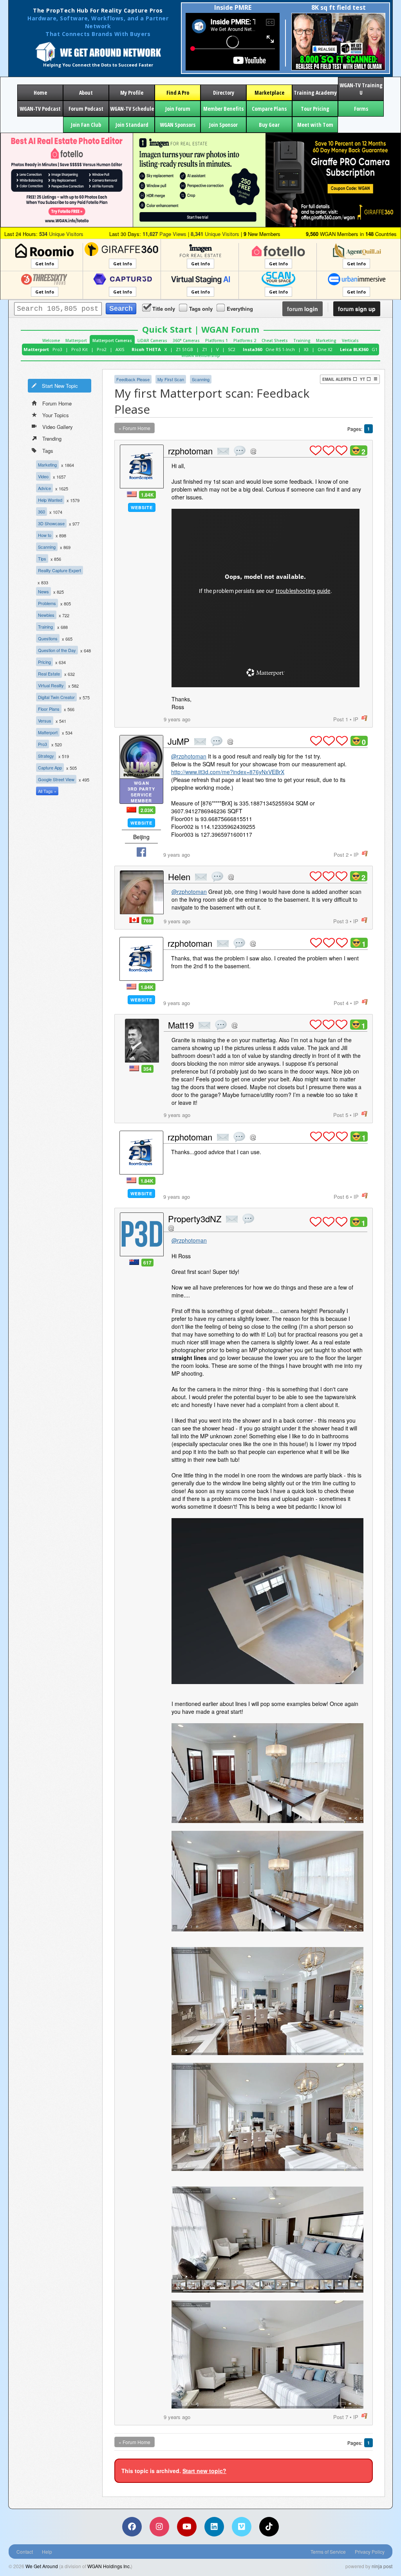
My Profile (132, 93)
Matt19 (181, 1025)
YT (362, 379)
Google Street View (56, 779)
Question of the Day (57, 650)
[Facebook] (132, 2527)
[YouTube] (187, 2527)
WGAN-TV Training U (361, 89)
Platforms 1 (217, 340)
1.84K (147, 495)
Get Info (45, 264)
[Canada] (134, 920)
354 (147, 1069)
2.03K (147, 810)
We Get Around (42, 2566)
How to (45, 535)
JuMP (179, 741)
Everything (240, 309)
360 (42, 512)
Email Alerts (337, 379)
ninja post (382, 2566)
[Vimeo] (242, 2527)
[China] (131, 810)
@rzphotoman (189, 756)
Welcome (51, 340)
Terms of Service (328, 2552)
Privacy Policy (370, 2552)
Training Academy (315, 93)
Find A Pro (178, 93)
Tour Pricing (315, 109)
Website (142, 507)
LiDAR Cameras (152, 340)
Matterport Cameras (112, 340)
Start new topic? (204, 2471)
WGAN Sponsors (178, 125)
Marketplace (269, 93)
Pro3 (57, 349)
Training (302, 340)
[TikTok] (269, 2527)
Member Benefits (223, 109)
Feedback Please (133, 379)
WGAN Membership (201, 355)
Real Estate (49, 674)
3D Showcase (51, 523)
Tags (48, 451)
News (43, 591)
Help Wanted (50, 500)
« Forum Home (135, 428)
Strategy (46, 756)
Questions (48, 638)
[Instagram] (159, 2527)
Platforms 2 (245, 340)
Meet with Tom (315, 125)
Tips (42, 558)
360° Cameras (186, 340)
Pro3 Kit (79, 349)
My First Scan (171, 379)
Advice (44, 488)
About (86, 93)
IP (356, 719)
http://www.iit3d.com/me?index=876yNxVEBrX (228, 772)
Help (47, 2552)
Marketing (326, 340)
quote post (240, 451)
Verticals (350, 340)
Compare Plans (269, 109)
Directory (224, 93)
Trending (52, 439)
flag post (364, 718)
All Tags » (47, 791)
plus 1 (316, 450)
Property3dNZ (195, 1219)
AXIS (120, 349)
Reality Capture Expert (60, 570)
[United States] (132, 494)
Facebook (141, 852)
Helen (179, 876)
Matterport (76, 340)
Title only (164, 309)
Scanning (47, 547)
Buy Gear (269, 125)
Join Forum (178, 109)
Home (40, 93)
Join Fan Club (86, 125)
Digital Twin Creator (56, 697)
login (303, 309)
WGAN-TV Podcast (40, 109)
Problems (47, 603)
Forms (361, 109)
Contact (25, 2552)
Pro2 (102, 349)
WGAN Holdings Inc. (109, 2566)
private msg (223, 451)
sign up (357, 309)
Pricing (44, 662)
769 (147, 921)
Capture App (50, 767)
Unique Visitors (61, 234)
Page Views (164, 234)
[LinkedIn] (214, 2527)
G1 (375, 349)
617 (147, 1263)
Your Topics (56, 415)
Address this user (253, 451)
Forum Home (57, 403)
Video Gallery (58, 427)
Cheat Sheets (275, 340)
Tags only (201, 309)
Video (43, 476)
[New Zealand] (134, 1262)
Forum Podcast (86, 109)
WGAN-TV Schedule (132, 109)
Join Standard (132, 125)
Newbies (46, 615)
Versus (45, 721)
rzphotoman (190, 451)
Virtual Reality (51, 685)
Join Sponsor (223, 125)
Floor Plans (49, 709)
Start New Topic (60, 386)
